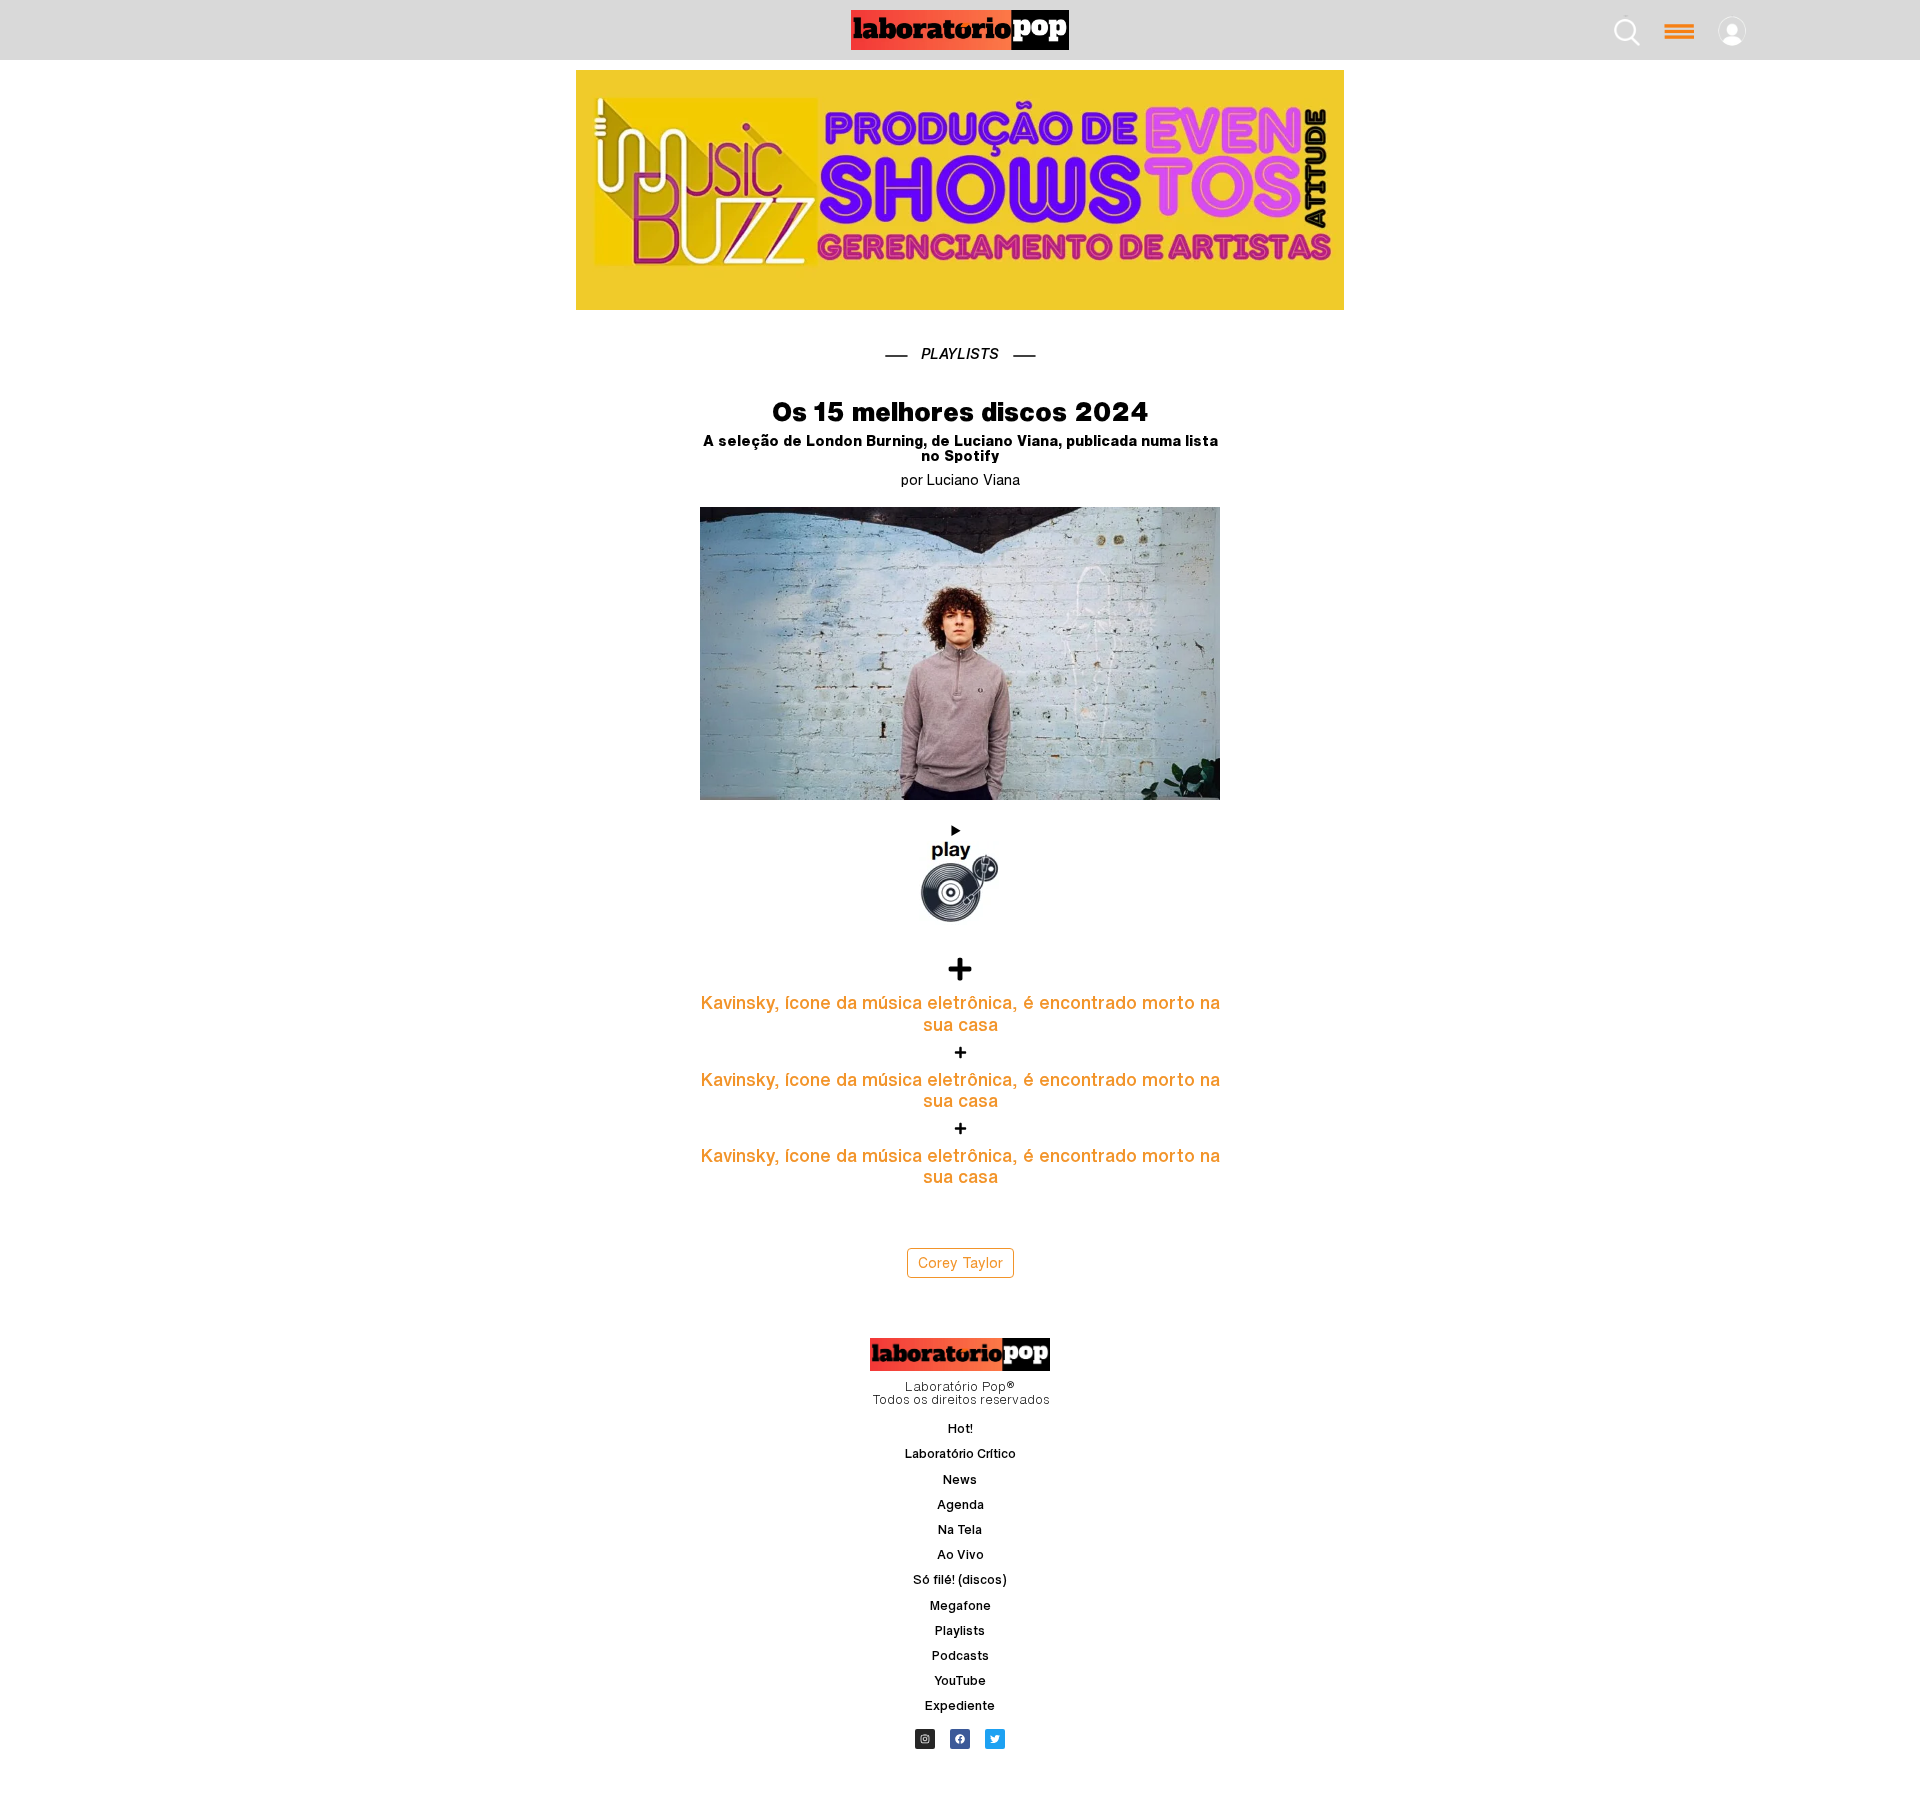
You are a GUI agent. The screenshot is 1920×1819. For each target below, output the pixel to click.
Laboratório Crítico (960, 1453)
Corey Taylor (960, 1263)
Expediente (960, 1705)
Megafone (960, 1605)
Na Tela (960, 1529)
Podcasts (960, 1655)
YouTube (960, 1680)
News (960, 1479)
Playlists (960, 1630)
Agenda (960, 1504)
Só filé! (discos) (960, 1579)
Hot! (960, 1428)
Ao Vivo (960, 1554)
